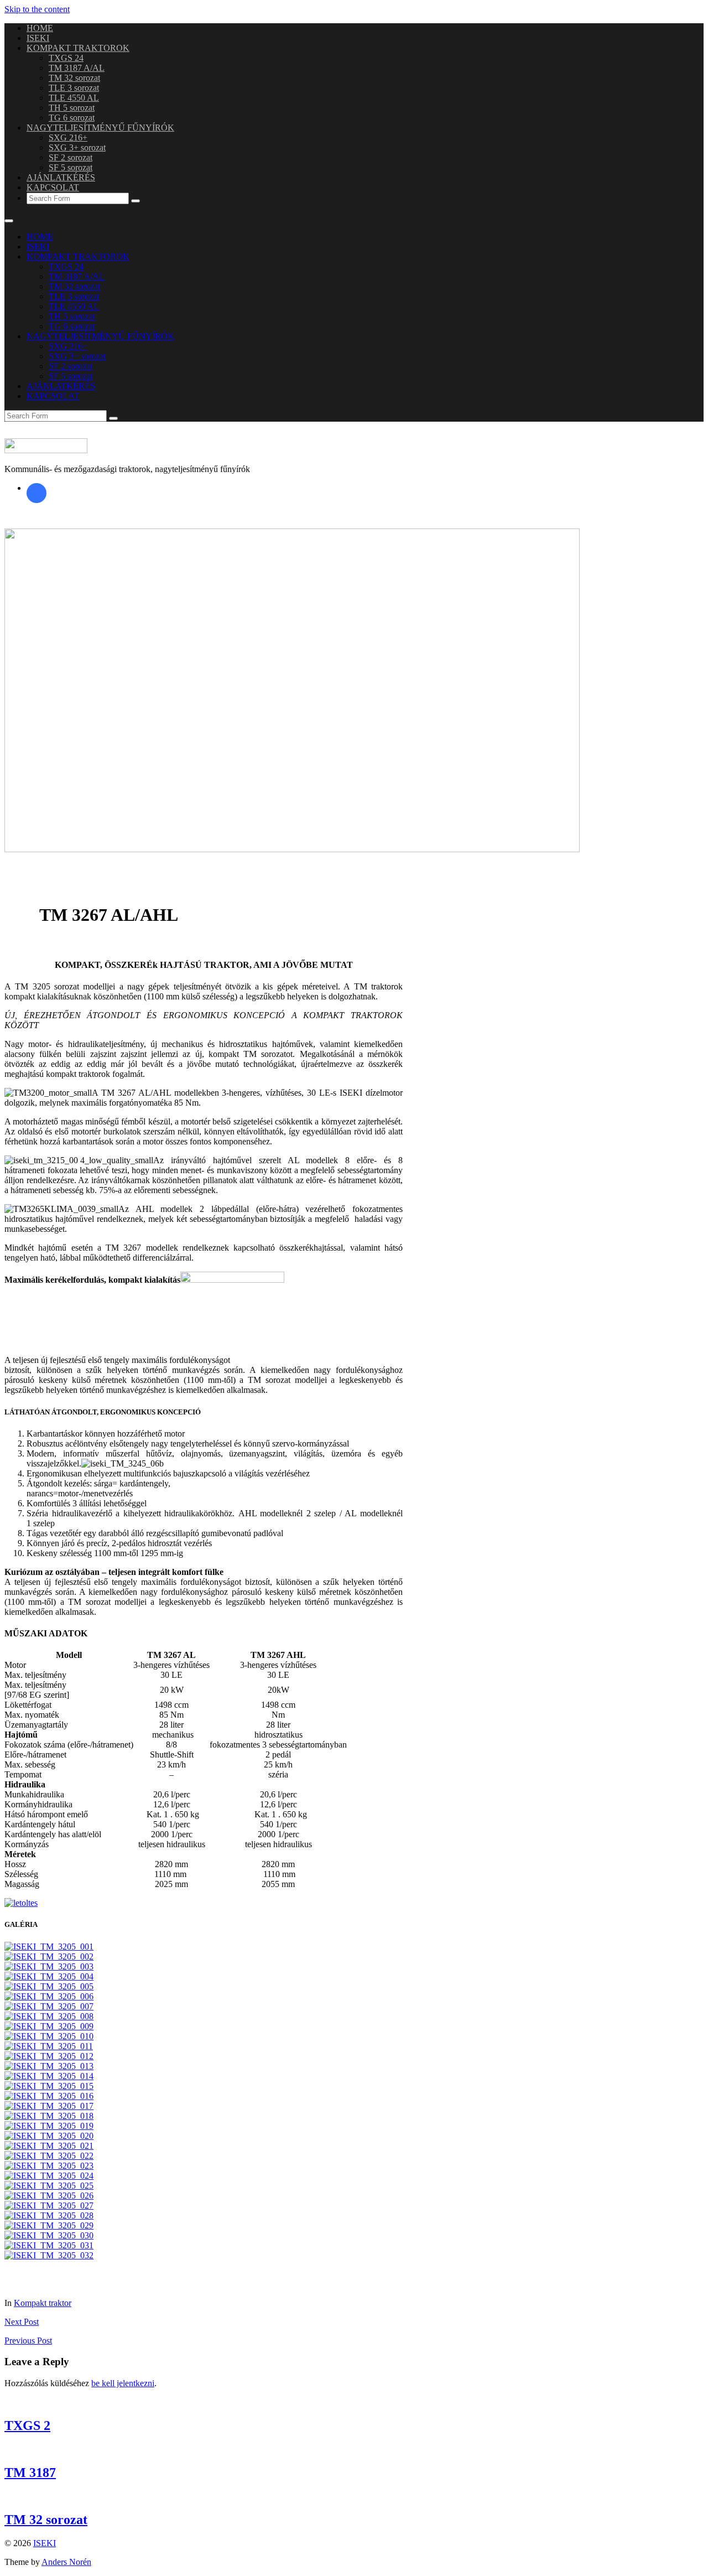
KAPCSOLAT (53, 187)
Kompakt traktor (43, 2303)
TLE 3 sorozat (74, 88)
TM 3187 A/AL (77, 68)
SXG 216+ (68, 138)
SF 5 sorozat (71, 167)
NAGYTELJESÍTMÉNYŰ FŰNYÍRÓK (100, 128)
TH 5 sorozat (72, 108)
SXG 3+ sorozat (77, 147)
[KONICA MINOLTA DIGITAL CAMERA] (49, 2156)
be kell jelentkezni (123, 2383)
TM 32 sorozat (74, 78)
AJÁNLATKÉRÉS (61, 177)
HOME (40, 28)
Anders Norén (66, 2562)
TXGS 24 (66, 58)
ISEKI (38, 38)
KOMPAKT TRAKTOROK (78, 48)
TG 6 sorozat (72, 118)
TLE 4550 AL (74, 98)
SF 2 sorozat (71, 157)
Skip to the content (37, 9)
